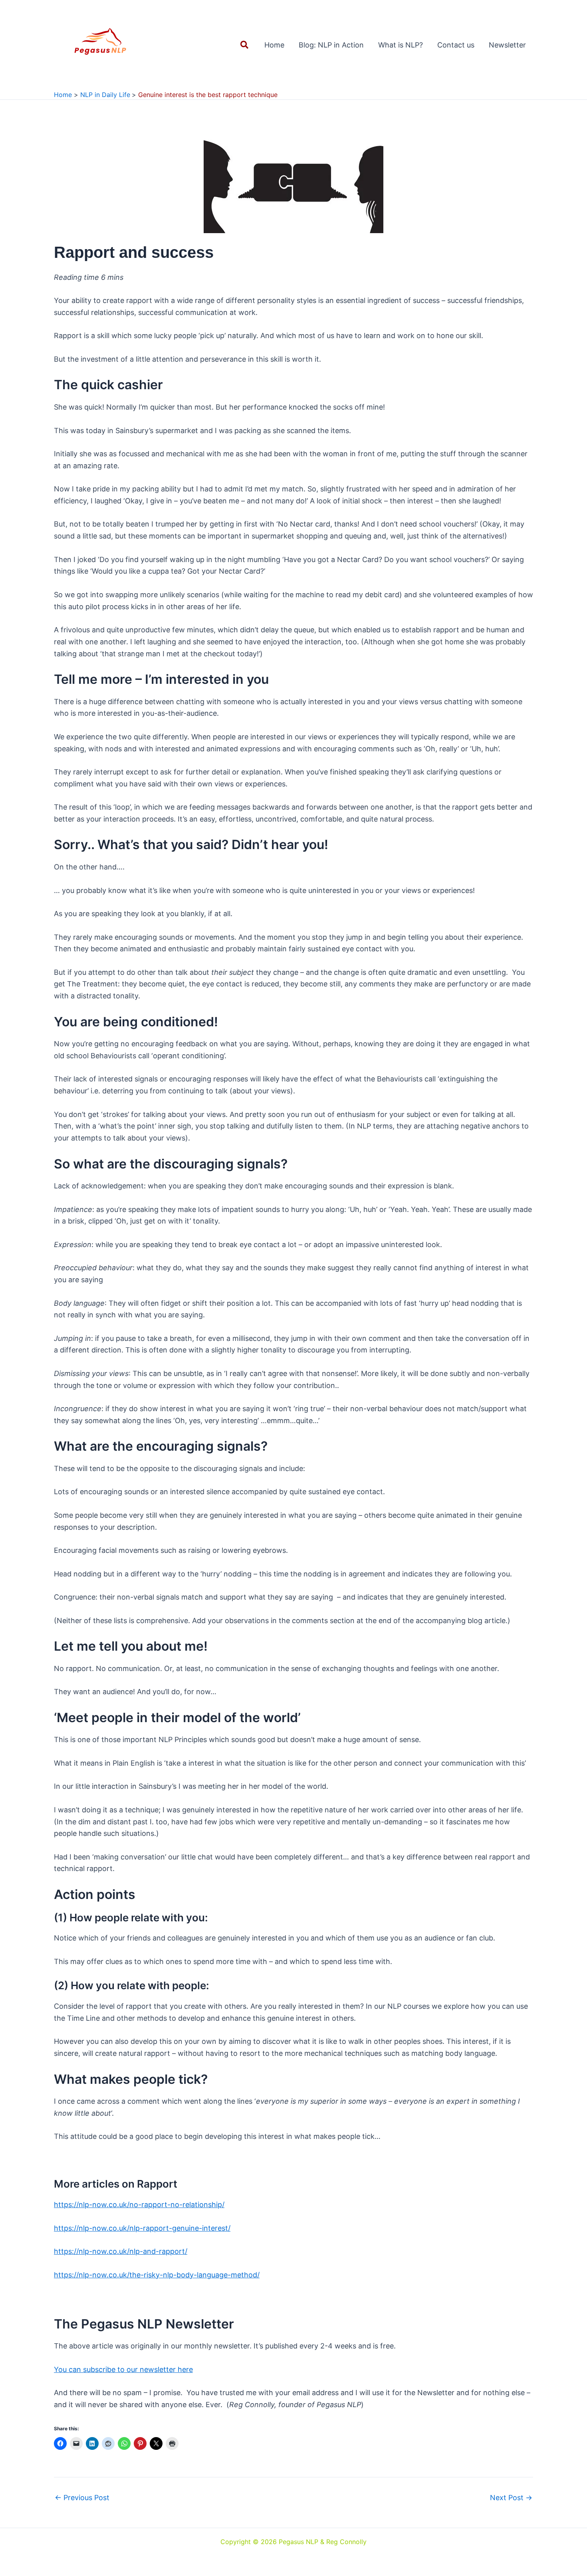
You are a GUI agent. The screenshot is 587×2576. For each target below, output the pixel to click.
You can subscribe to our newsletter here (123, 2369)
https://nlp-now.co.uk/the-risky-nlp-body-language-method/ (157, 2275)
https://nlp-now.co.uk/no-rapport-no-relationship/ (139, 2205)
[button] (245, 45)
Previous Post (82, 2498)
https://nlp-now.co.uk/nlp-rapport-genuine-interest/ (142, 2228)
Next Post (511, 2498)
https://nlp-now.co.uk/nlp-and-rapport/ (121, 2251)
